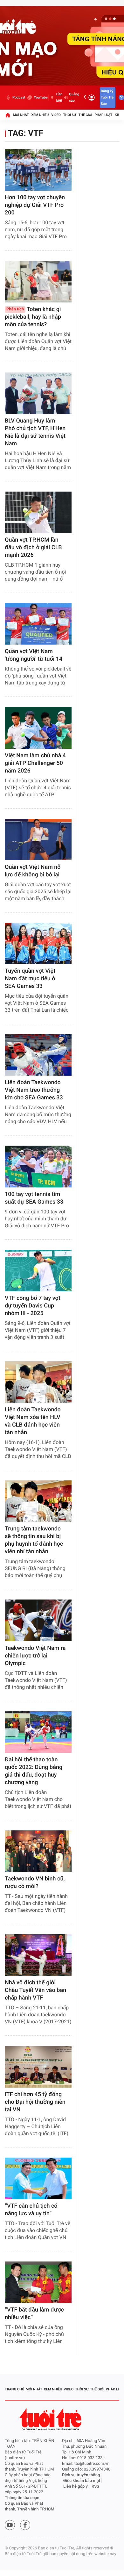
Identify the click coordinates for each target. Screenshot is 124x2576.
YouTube (41, 97)
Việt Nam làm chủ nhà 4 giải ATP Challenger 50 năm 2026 (35, 763)
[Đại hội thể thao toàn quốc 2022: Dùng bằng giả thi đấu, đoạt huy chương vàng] (38, 1732)
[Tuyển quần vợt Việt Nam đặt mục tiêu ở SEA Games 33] (38, 943)
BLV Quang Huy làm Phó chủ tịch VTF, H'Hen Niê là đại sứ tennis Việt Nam (35, 432)
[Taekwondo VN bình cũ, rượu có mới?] (38, 1851)
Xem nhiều (40, 115)
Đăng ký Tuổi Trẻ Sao (107, 97)
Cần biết (59, 97)
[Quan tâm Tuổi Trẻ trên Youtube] (10, 2525)
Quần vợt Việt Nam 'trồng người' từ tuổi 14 (34, 655)
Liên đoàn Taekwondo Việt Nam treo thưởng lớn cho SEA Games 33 (34, 1090)
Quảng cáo (74, 97)
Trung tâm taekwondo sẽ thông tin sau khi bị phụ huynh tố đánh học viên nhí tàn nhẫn (34, 1540)
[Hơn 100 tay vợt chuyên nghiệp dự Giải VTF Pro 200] (38, 170)
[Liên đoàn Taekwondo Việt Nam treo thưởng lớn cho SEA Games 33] (38, 1055)
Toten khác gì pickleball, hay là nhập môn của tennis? (33, 317)
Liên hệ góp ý (76, 2487)
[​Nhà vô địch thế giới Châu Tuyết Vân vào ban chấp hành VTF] (38, 1955)
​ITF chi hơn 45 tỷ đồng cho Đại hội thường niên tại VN (35, 2102)
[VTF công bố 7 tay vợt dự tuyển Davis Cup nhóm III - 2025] (38, 1271)
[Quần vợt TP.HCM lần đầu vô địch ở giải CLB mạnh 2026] (38, 512)
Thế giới (85, 115)
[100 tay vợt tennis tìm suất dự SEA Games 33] (38, 1166)
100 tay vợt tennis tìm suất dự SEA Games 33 (34, 1198)
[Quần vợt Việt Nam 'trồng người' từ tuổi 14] (38, 624)
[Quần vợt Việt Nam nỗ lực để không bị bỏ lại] (38, 840)
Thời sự (70, 115)
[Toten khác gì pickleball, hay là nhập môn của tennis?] (38, 281)
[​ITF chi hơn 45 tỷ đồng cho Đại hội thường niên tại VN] (38, 2067)
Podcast (19, 97)
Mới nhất (21, 115)
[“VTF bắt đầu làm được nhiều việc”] (38, 2282)
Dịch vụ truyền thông (81, 2475)
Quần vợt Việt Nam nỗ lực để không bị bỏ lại (33, 871)
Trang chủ (14, 2389)
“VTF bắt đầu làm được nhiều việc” (34, 2314)
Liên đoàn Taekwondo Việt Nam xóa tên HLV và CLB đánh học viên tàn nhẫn (33, 1421)
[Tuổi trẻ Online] (51, 2419)
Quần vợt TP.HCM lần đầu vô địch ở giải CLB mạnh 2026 (33, 547)
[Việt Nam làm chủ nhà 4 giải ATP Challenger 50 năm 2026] (38, 728)
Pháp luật (104, 115)
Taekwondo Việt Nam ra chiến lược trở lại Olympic (35, 1656)
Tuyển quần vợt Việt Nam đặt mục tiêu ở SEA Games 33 (30, 979)
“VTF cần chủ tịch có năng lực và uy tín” (31, 2210)
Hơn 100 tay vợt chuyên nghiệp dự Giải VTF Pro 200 (35, 205)
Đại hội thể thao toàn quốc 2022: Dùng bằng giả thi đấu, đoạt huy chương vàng (34, 1771)
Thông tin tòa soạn (22, 2498)
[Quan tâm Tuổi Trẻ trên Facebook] (25, 2525)
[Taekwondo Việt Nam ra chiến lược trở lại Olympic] (38, 1620)
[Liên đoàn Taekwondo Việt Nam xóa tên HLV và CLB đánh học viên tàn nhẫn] (38, 1382)
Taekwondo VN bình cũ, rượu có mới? (35, 1883)
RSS (95, 2487)
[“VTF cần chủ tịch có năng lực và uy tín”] (38, 2178)
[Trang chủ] (8, 115)
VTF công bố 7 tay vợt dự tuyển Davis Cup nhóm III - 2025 (33, 1306)
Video (56, 115)
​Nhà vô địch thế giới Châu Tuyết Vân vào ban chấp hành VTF (35, 1990)
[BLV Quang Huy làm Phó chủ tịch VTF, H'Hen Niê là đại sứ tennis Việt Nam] (38, 393)
